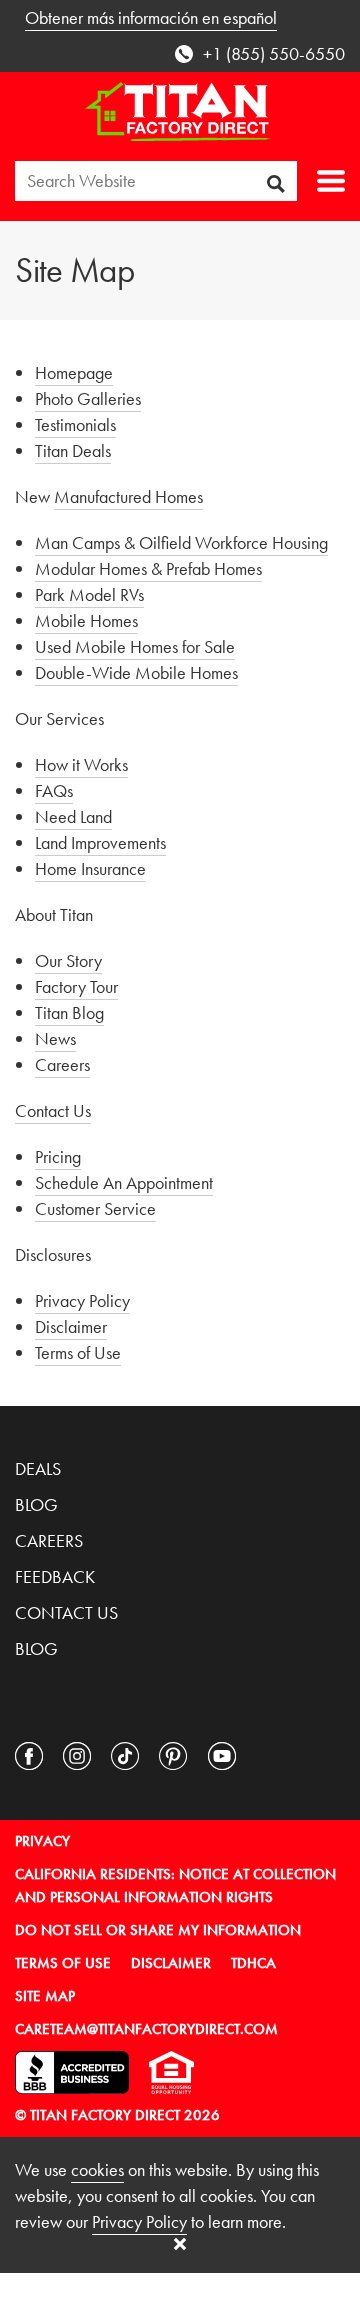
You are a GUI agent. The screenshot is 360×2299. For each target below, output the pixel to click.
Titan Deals (73, 450)
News (55, 1038)
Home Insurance (90, 868)
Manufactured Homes (128, 496)
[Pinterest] (173, 1756)
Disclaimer (71, 1326)
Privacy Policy (82, 1300)
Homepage (74, 372)
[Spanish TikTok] (270, 1756)
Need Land (73, 816)
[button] (331, 181)
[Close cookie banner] (180, 2244)
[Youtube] (222, 1756)
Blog (36, 1504)
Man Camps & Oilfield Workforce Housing (181, 542)
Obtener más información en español (151, 17)
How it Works (81, 764)
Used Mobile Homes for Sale (135, 646)
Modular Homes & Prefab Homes (148, 568)
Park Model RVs (89, 594)
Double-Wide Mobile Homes (136, 672)
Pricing (58, 1156)
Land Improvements (100, 842)
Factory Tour (76, 986)
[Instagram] (77, 1756)
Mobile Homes (86, 620)
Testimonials (75, 424)
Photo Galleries (88, 398)
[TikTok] (125, 1756)
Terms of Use (78, 1352)
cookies (97, 2169)
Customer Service (95, 1208)
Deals (38, 1468)
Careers (62, 1064)
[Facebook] (29, 1756)
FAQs (54, 790)
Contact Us (53, 1110)
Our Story (68, 960)
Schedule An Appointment (124, 1182)
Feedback (55, 1576)
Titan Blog (69, 1012)
